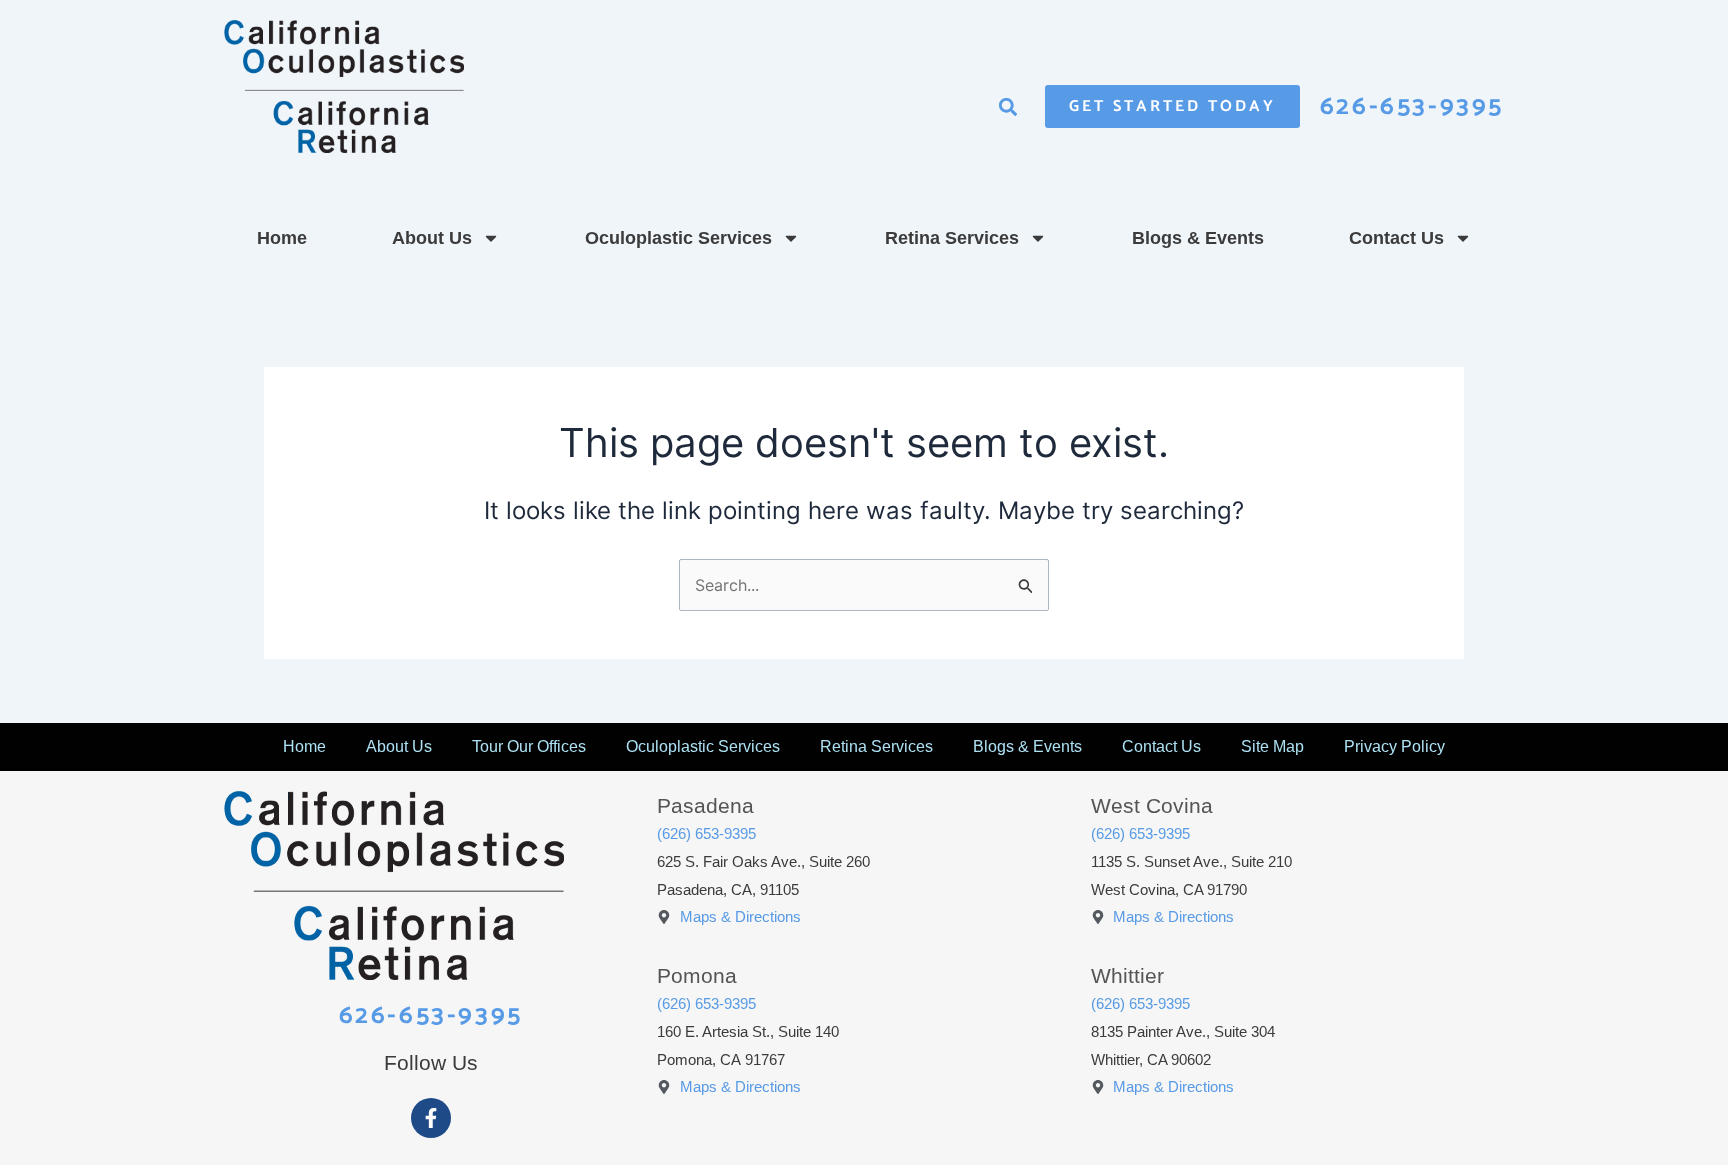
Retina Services (952, 238)
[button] (1008, 106)
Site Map (1272, 746)
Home (282, 238)
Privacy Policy (1394, 746)
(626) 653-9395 (706, 833)
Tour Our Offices (529, 746)
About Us (432, 238)
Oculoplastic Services (678, 238)
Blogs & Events (1198, 238)
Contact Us (1396, 238)
